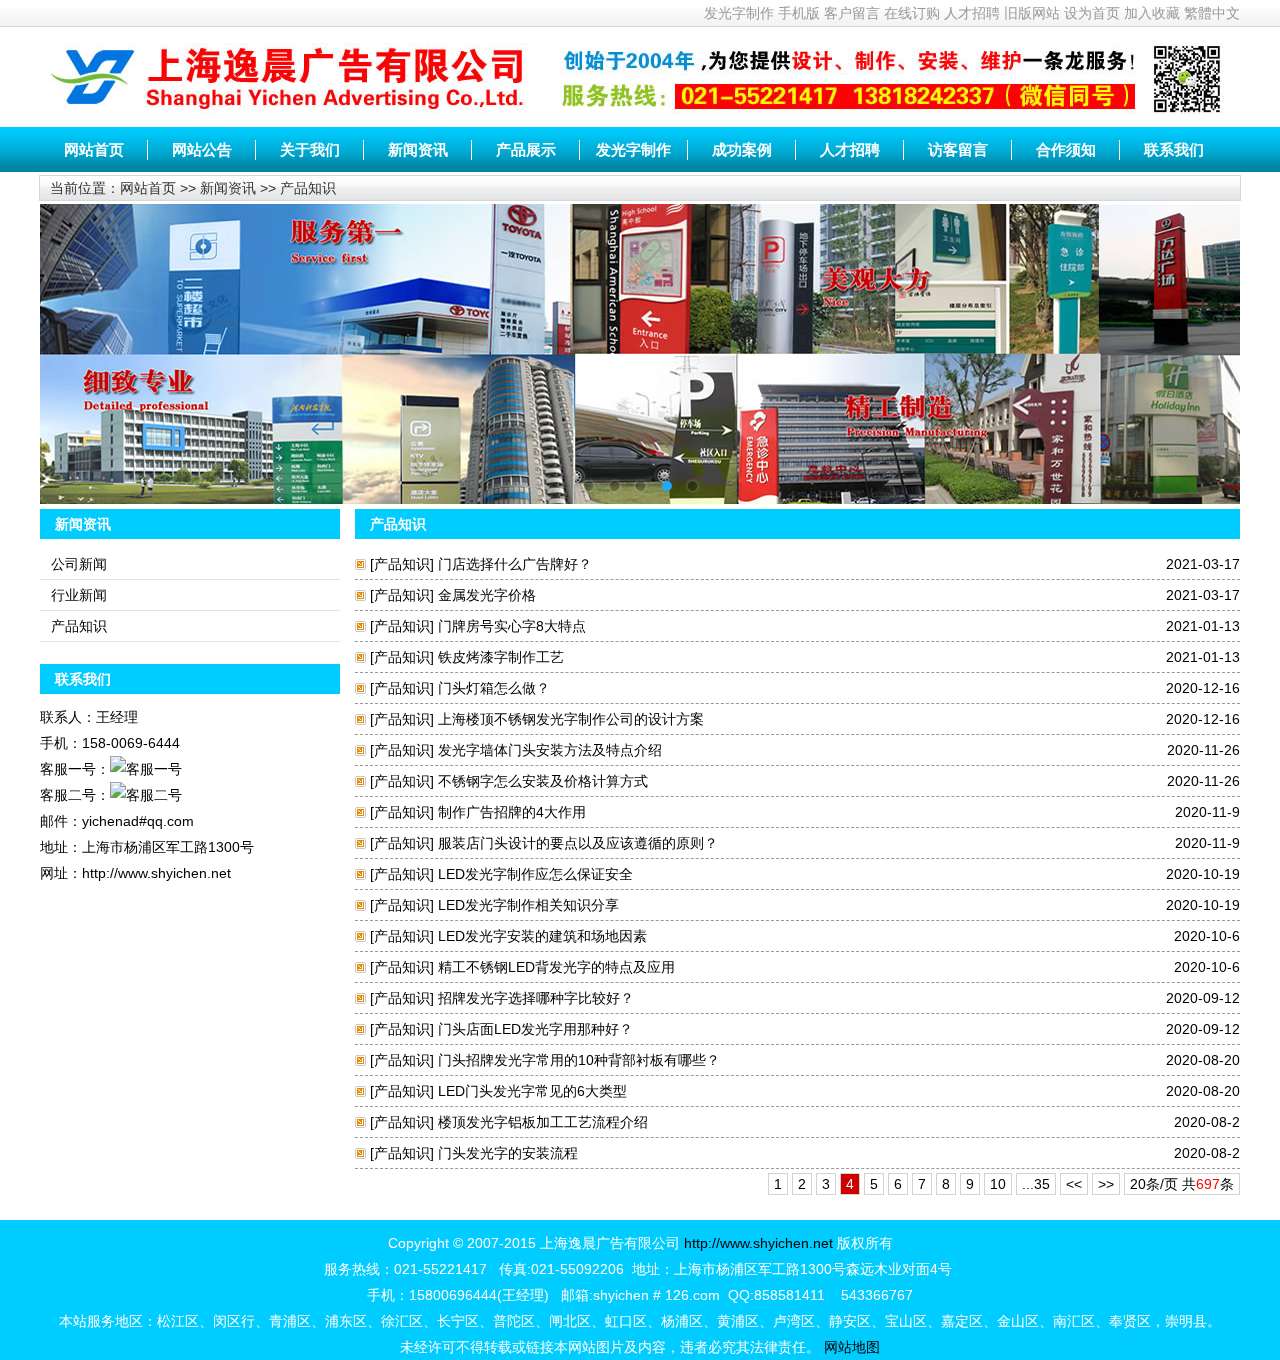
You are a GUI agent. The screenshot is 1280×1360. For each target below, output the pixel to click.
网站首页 (94, 149)
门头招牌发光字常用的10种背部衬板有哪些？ (579, 1060)
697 (1208, 1184)
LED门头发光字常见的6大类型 (532, 1091)
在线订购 (912, 13)
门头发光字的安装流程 (508, 1153)
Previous (70, 339)
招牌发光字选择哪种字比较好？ (536, 998)
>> (1106, 1184)
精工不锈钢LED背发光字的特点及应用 (556, 967)
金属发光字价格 (487, 595)
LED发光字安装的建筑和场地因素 (542, 936)
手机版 (799, 13)
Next (1210, 339)
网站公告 (202, 149)
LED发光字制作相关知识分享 (528, 905)
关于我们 (310, 149)
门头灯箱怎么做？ (494, 688)
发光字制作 (739, 13)
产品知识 (308, 188)
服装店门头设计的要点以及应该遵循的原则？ (578, 843)
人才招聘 (972, 13)
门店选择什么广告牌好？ (515, 564)
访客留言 (958, 149)
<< (1074, 1184)
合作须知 (1066, 149)
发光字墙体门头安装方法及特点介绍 (550, 750)
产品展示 (526, 149)
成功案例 (742, 149)
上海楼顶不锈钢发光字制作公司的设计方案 (571, 719)
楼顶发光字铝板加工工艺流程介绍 (543, 1122)
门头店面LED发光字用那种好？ (535, 1029)
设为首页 (1092, 13)
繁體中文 (1212, 13)
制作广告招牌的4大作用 (512, 812)
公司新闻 (79, 564)
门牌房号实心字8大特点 (512, 626)
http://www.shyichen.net (758, 1243)
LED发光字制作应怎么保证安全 (535, 874)
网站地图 (852, 1347)
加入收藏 (1152, 13)
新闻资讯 (418, 149)
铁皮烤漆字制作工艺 (501, 657)
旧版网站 (1032, 13)
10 (998, 1184)
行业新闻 (79, 595)
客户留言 (852, 13)
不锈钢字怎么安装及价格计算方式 (543, 781)
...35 (1036, 1184)
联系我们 (1174, 149)
